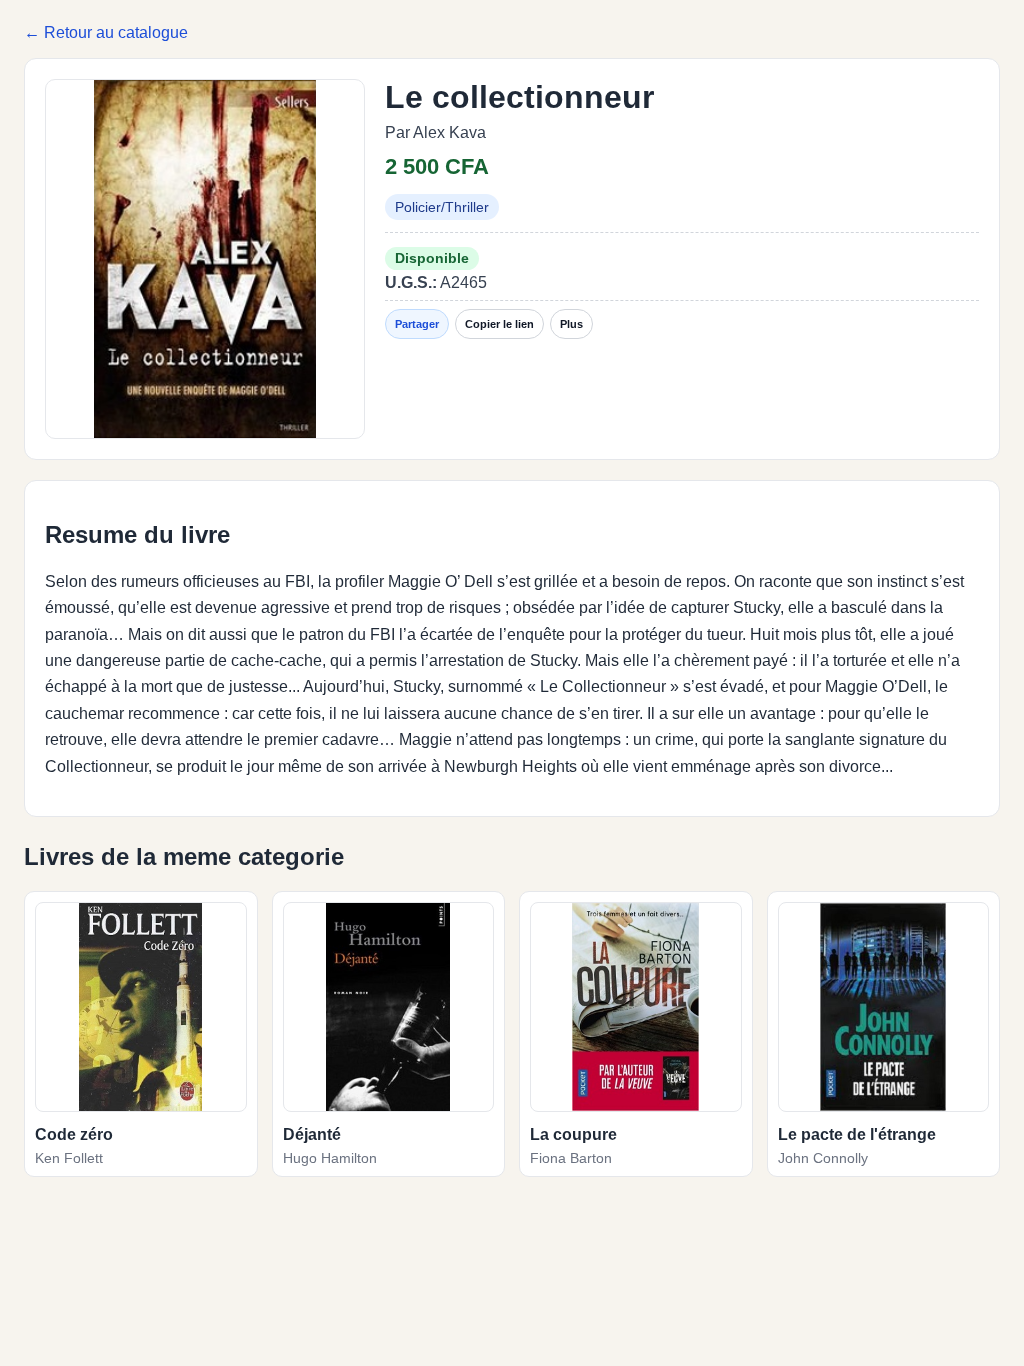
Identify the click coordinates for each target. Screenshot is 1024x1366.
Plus (571, 324)
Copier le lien (499, 324)
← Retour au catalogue (106, 32)
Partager (417, 324)
